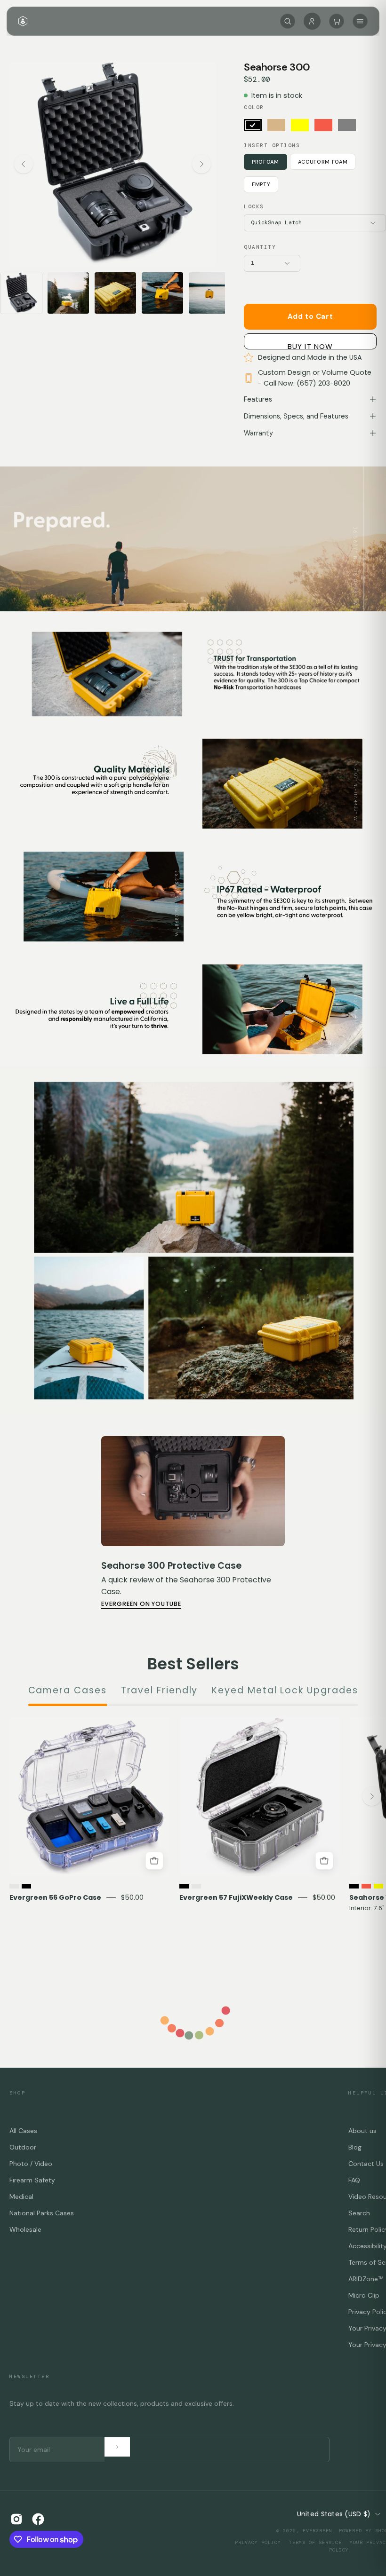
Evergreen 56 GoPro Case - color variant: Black (26, 1886)
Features (258, 399)
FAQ (354, 2180)
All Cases (23, 2131)
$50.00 (132, 1897)
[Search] (288, 21)
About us (362, 2131)
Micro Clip (364, 2295)
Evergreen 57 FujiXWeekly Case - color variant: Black (184, 1886)
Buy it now (310, 345)
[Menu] (360, 21)
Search (359, 2213)
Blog (355, 2147)
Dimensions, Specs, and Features (296, 416)
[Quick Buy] (154, 1861)
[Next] (201, 164)
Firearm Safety (32, 2180)
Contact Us (366, 2164)
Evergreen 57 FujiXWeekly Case (236, 1897)
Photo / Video (31, 2164)
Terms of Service (315, 2542)
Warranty (258, 433)
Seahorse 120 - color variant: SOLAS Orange (366, 1886)
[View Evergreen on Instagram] (16, 2519)
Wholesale (25, 2229)
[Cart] (337, 21)
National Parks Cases (42, 2213)
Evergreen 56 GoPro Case (55, 1897)
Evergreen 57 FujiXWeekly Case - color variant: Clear (196, 1886)
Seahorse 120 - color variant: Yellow (378, 1886)
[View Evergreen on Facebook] (38, 2519)
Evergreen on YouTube (141, 1604)
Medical (21, 2197)
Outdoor (23, 2147)
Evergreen (318, 2531)
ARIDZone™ (366, 2279)
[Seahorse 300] (21, 293)
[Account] (312, 21)
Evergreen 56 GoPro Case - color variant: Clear (14, 1886)
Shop (17, 2093)
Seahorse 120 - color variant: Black (354, 1886)
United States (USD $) (334, 2514)
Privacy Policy (258, 2542)
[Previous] (24, 164)
